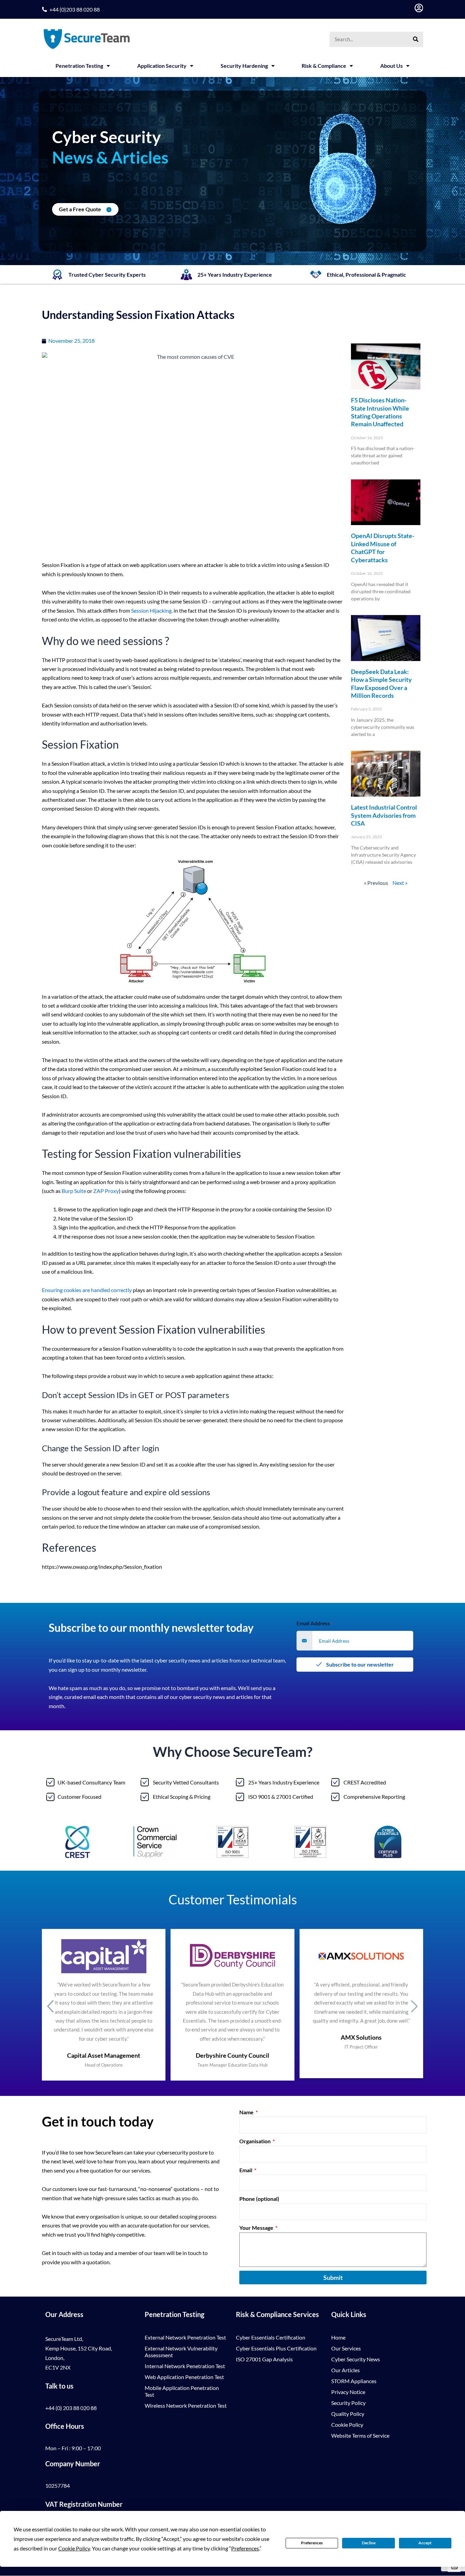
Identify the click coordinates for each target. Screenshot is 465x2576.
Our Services (346, 2348)
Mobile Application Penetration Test (182, 2391)
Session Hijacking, (152, 610)
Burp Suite (74, 1191)
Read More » (362, 474)
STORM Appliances (354, 2381)
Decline (369, 2543)
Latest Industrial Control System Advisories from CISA (384, 815)
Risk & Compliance (324, 66)
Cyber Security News (356, 2359)
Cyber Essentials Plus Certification (276, 2348)
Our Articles (346, 2370)
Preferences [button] (245, 2548)
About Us (391, 66)
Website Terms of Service (360, 2435)
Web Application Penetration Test (184, 2377)
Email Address (315, 1623)
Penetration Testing (79, 66)
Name (247, 2112)
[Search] (415, 39)
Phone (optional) (259, 2199)
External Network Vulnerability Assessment (181, 2352)
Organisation (255, 2141)
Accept (425, 2543)
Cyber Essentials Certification (271, 2337)
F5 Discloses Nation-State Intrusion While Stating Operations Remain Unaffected (380, 412)
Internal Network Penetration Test (185, 2366)
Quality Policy (348, 2414)
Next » (400, 883)
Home (338, 2337)
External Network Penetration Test (185, 2337)
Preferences (312, 2543)
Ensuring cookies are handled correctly (87, 1290)
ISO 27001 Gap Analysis (264, 2359)
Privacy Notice (348, 2392)
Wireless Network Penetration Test (186, 2405)
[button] (50, 2006)
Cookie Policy (347, 2425)
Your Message (257, 2228)
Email (246, 2170)
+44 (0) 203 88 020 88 (71, 2408)
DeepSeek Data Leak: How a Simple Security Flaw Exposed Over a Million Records (381, 684)
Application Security (162, 66)
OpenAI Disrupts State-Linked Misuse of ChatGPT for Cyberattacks (383, 548)
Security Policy (348, 2403)
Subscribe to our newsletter (359, 1664)
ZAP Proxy (106, 1191)
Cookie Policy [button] (74, 2548)
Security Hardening (244, 66)
